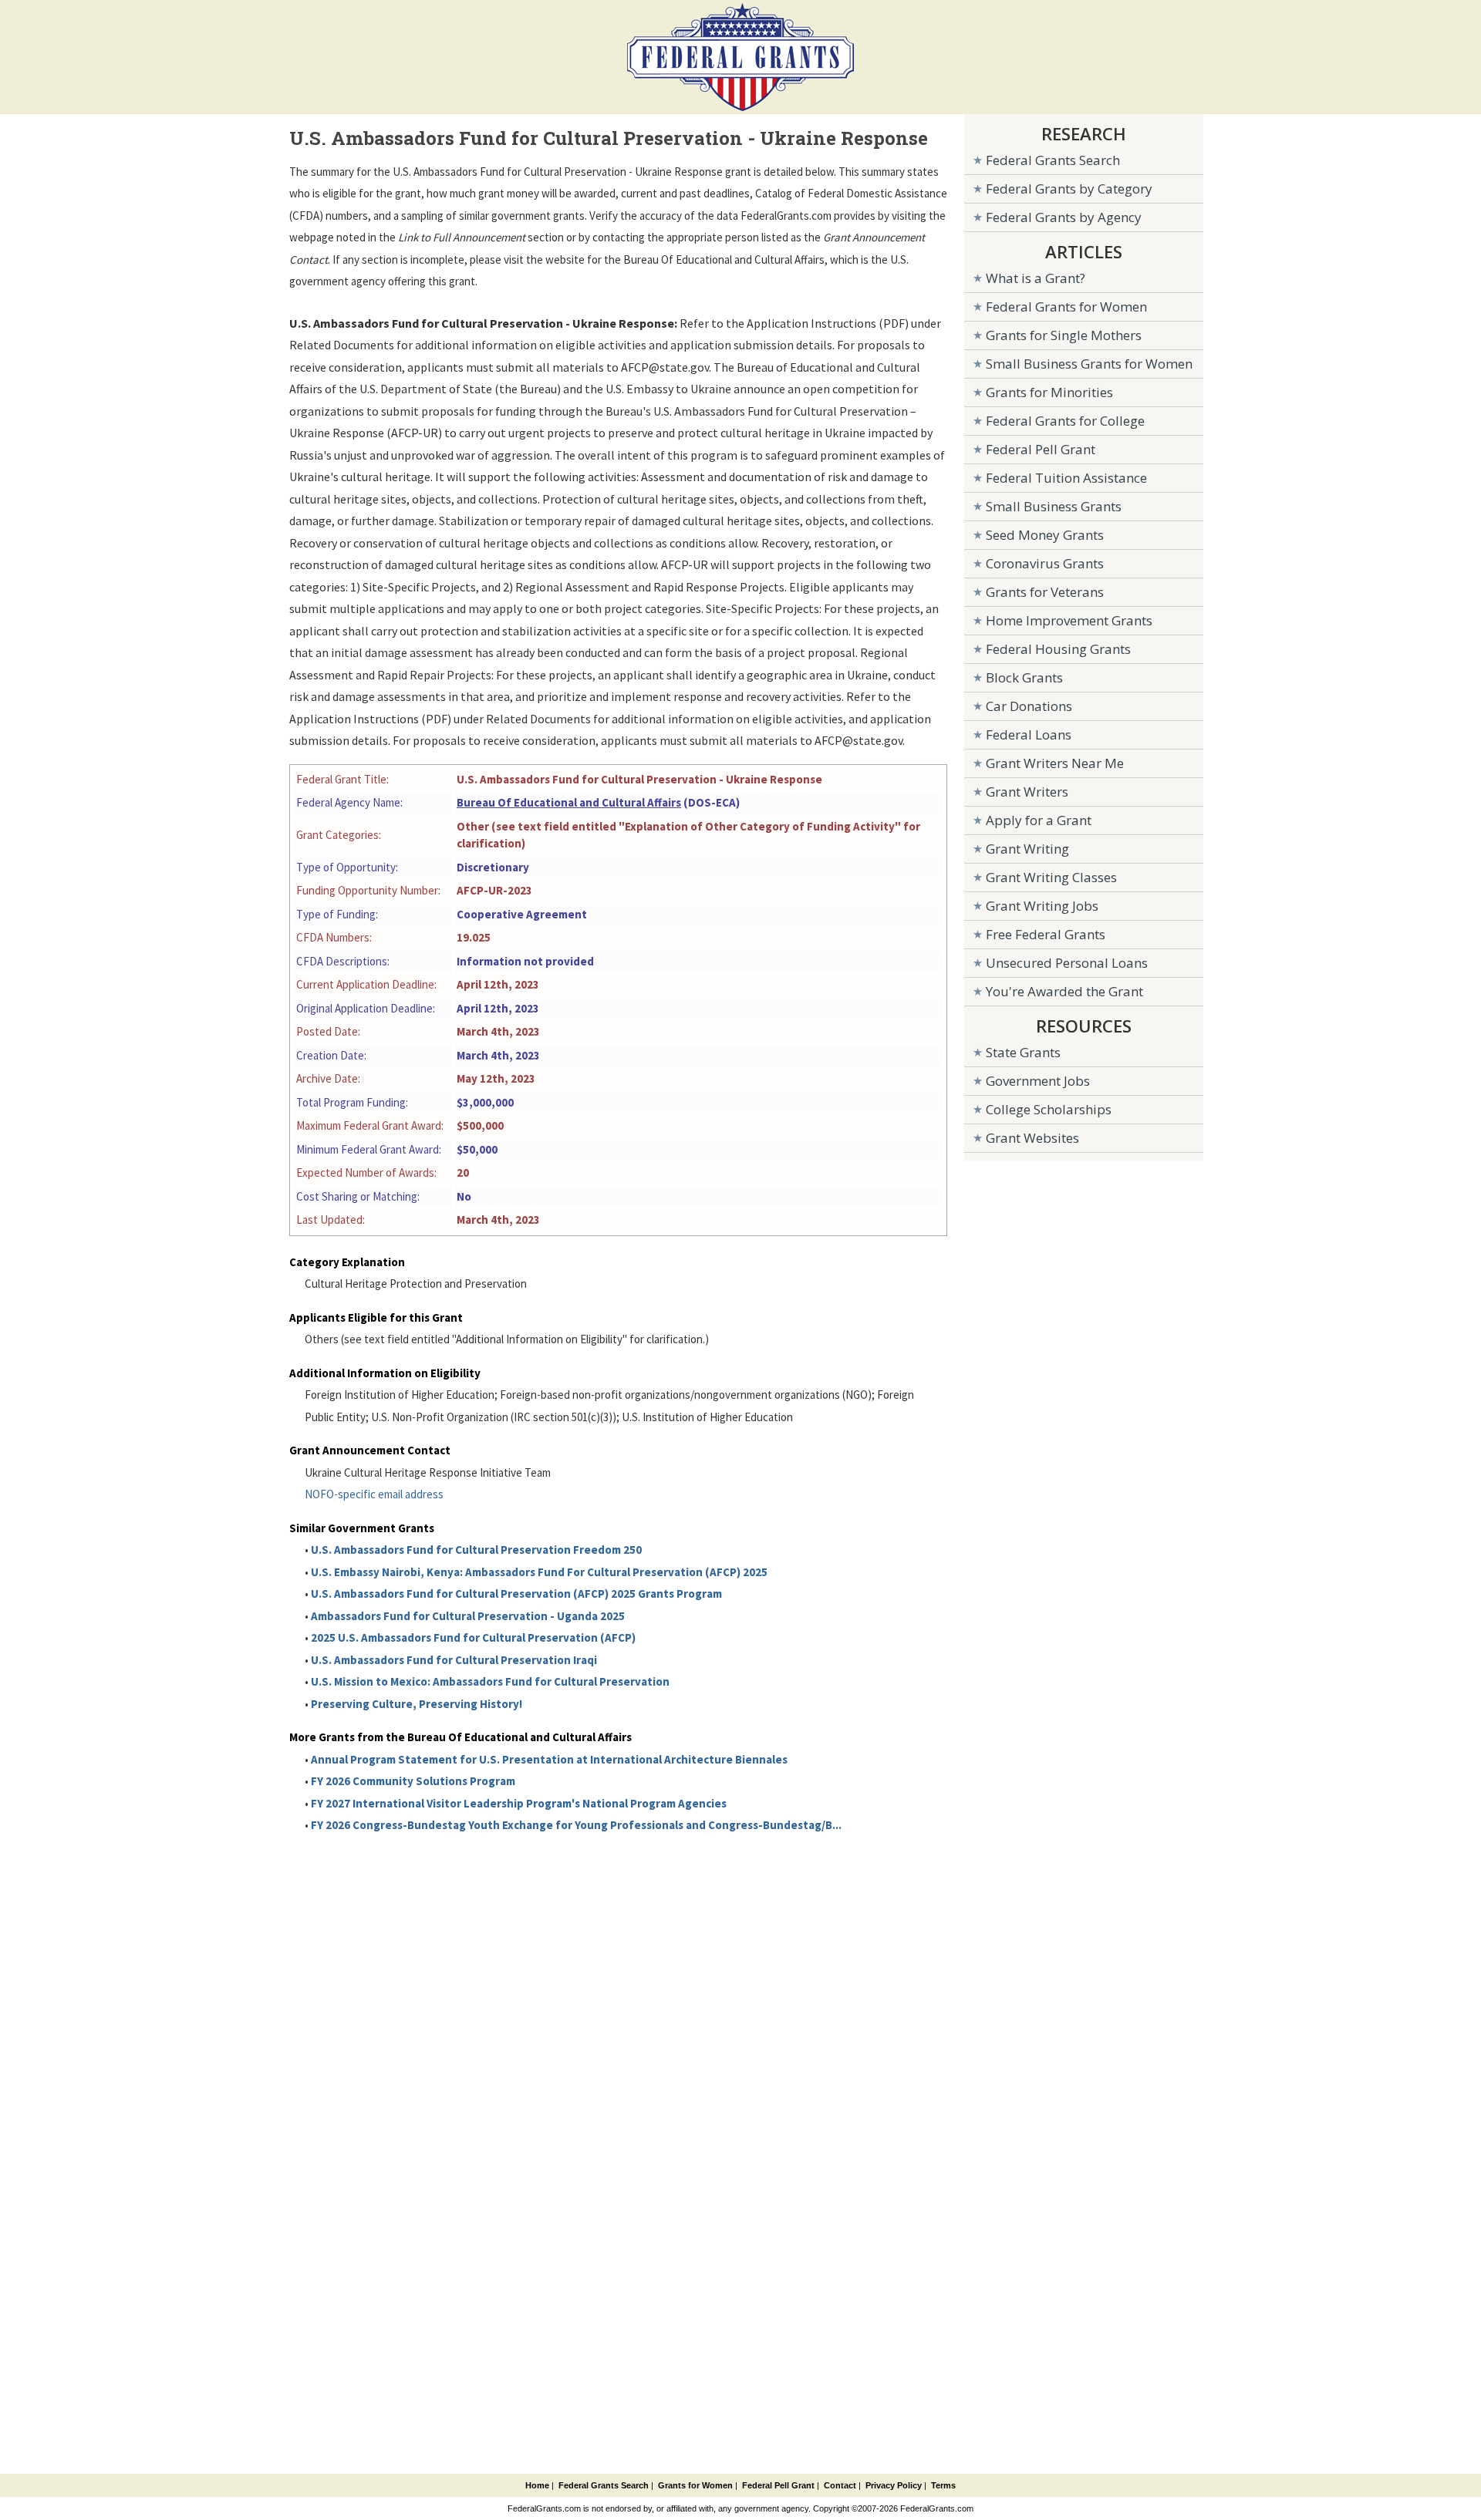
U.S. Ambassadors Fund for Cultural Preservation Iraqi (454, 1660)
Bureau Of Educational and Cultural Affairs (569, 802)
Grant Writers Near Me (1055, 763)
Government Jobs (1038, 1081)
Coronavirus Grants (1045, 563)
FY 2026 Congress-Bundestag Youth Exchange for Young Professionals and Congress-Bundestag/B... (576, 1825)
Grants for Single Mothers (1064, 335)
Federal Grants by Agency (1064, 217)
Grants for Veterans (1045, 592)
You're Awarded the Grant (1064, 991)
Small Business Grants (1054, 506)
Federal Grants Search (1053, 160)
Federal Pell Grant (1041, 449)
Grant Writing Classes (1051, 877)
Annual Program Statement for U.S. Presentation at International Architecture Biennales (549, 1759)
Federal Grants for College (1065, 421)
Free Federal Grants (1046, 934)
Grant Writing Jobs (1042, 906)
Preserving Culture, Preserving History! (417, 1704)
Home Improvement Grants (1069, 620)
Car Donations (1029, 706)
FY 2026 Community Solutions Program (413, 1781)
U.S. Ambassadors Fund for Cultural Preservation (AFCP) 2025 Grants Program (516, 1594)
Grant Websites (1032, 1138)
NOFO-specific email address (374, 1494)
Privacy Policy (894, 2485)
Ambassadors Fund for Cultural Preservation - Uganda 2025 (468, 1616)
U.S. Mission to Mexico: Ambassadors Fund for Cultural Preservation (490, 1681)
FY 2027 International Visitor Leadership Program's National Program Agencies (519, 1803)
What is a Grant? (1036, 278)
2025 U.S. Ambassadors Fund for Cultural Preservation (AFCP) (473, 1637)
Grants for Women (695, 2485)
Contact (840, 2485)
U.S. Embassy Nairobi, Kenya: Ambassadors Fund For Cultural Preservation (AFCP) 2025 (539, 1572)
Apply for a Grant (1039, 820)
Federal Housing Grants (1058, 649)
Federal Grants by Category (1069, 189)
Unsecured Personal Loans (1067, 963)
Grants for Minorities (1049, 392)
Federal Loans (1029, 734)
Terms (943, 2485)
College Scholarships (1049, 1109)
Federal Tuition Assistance (1066, 478)
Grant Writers (1027, 792)
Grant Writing (1027, 849)
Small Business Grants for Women (1089, 364)
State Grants (1023, 1052)
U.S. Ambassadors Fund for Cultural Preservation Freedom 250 (476, 1550)
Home (537, 2485)
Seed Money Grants (1045, 535)
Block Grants (1024, 677)
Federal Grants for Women (1066, 307)
